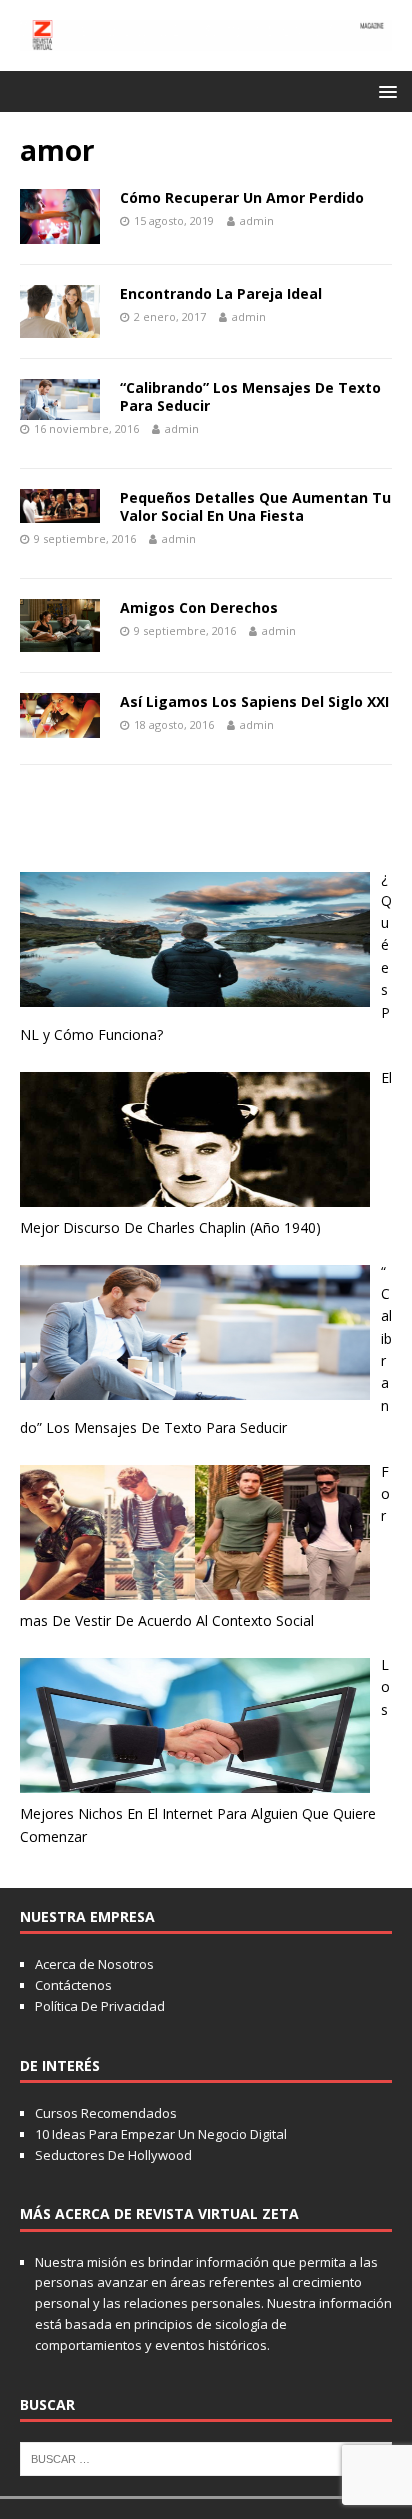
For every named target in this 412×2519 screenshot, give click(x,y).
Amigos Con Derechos (199, 607)
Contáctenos (73, 1985)
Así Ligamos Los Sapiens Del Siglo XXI (254, 701)
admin (257, 220)
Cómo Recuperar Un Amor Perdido (242, 197)
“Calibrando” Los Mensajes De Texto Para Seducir (250, 396)
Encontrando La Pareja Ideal (221, 293)
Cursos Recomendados (106, 2113)
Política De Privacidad (100, 2006)
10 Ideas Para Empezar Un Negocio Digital (161, 2134)
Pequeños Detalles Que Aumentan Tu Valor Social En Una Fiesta (255, 506)
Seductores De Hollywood (113, 2155)
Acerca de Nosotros (94, 1964)
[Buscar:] (206, 2457)
